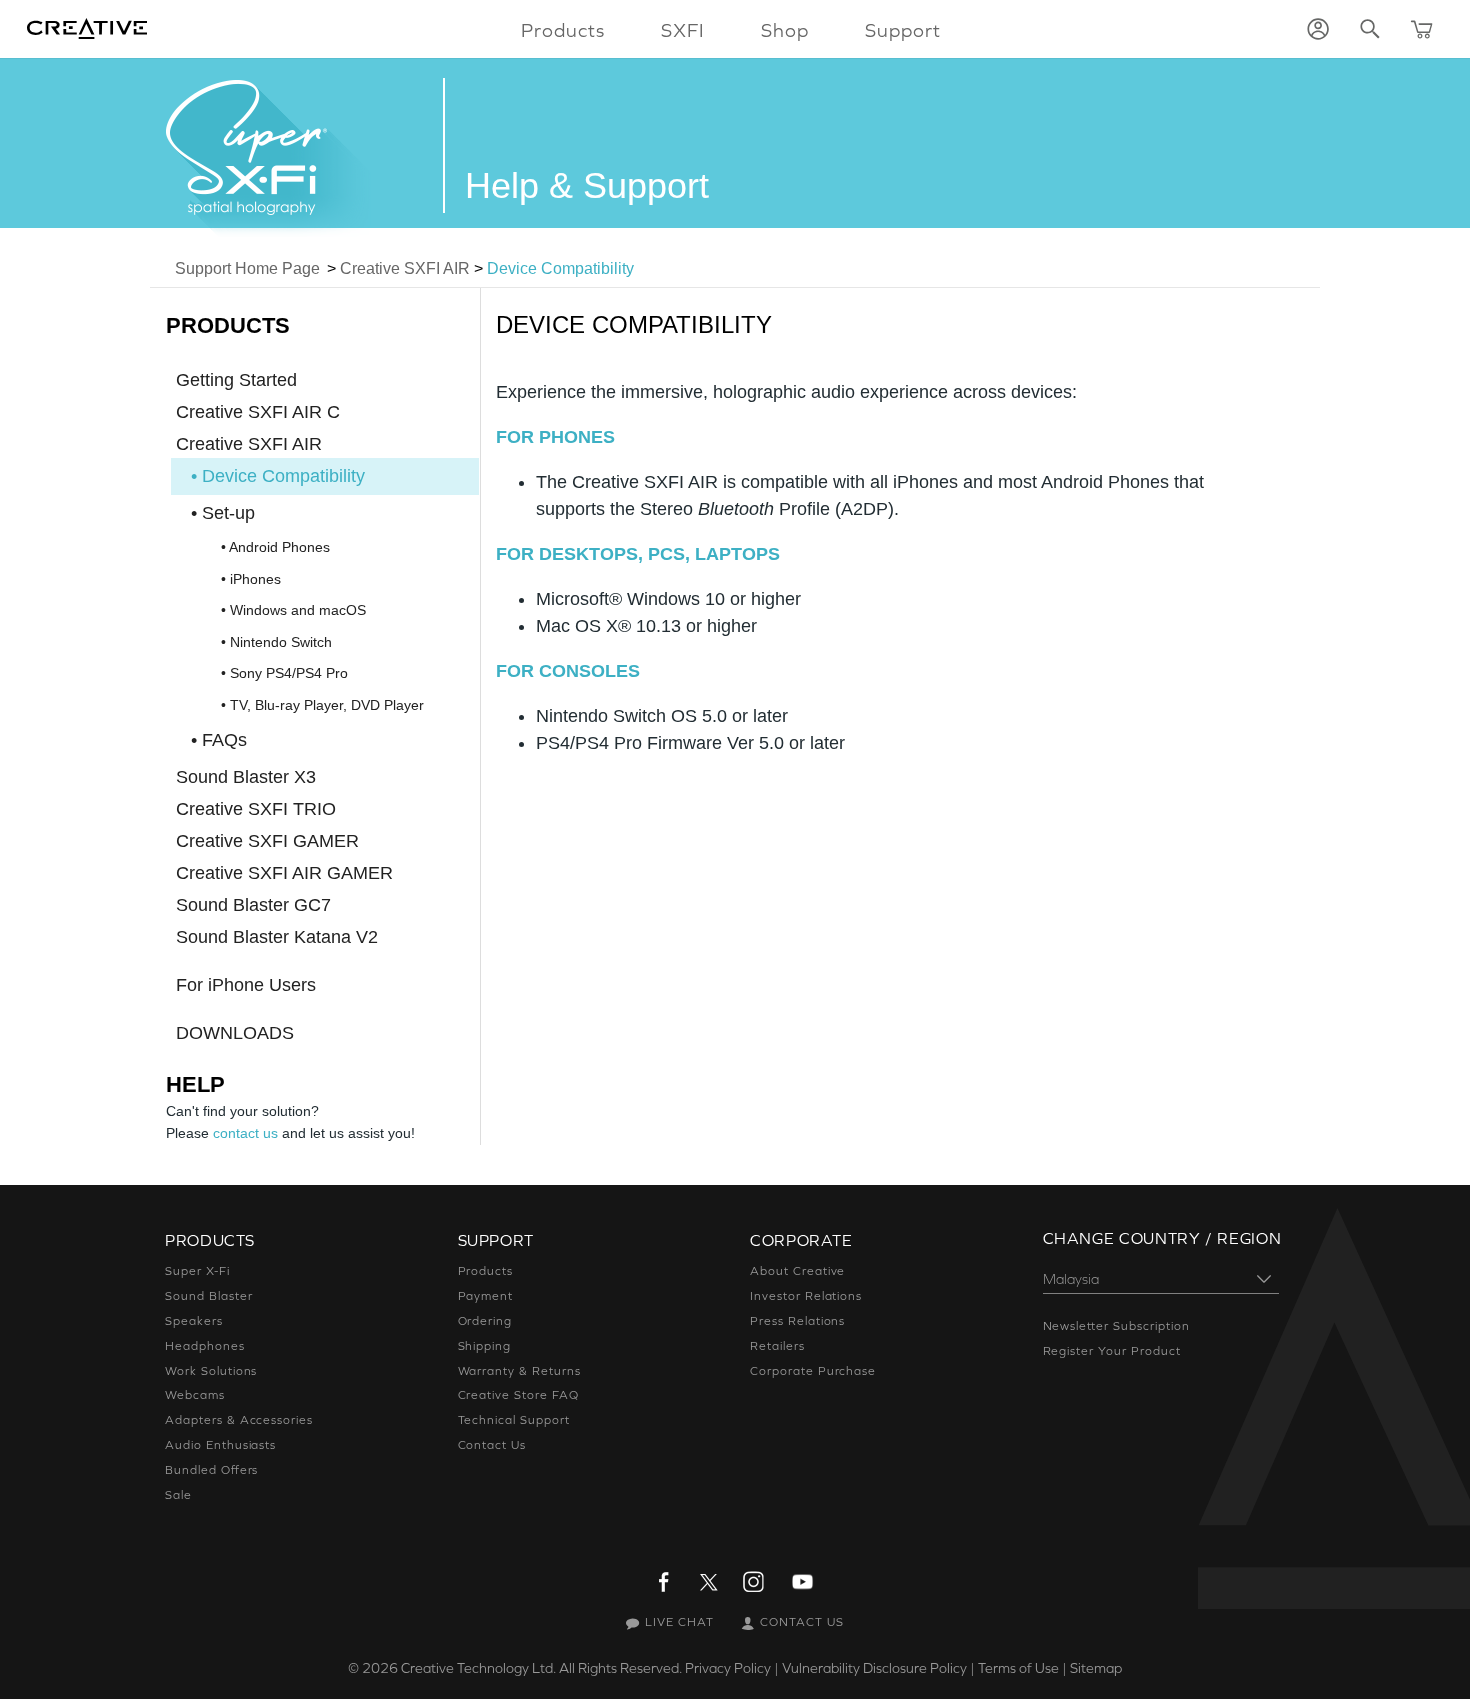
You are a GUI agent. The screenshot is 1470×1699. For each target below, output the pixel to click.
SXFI (683, 30)
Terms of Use (1018, 1668)
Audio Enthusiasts (220, 1445)
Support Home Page (247, 268)
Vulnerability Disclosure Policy (874, 1668)
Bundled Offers (211, 1470)
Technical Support (514, 1420)
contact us (245, 1133)
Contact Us (492, 1445)
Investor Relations (806, 1296)
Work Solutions (211, 1371)
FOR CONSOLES (568, 671)
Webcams (195, 1395)
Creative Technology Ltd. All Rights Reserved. (541, 1668)
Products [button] (563, 30)
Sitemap (1096, 1668)
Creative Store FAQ (518, 1395)
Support (903, 30)
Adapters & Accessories (239, 1420)
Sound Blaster (208, 1296)
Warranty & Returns (519, 1371)
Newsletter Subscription (1116, 1326)
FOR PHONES (555, 437)
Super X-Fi (197, 1271)
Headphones (205, 1346)
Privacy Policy (728, 1668)
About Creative (797, 1271)
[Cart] (1422, 29)
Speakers (194, 1321)
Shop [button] (785, 30)
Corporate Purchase (813, 1371)
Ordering (485, 1321)
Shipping (485, 1346)
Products (486, 1271)
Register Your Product (1112, 1351)
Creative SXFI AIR (405, 268)
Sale (178, 1495)
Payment (486, 1296)
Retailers (777, 1346)
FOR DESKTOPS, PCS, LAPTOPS (638, 554)
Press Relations (797, 1321)
